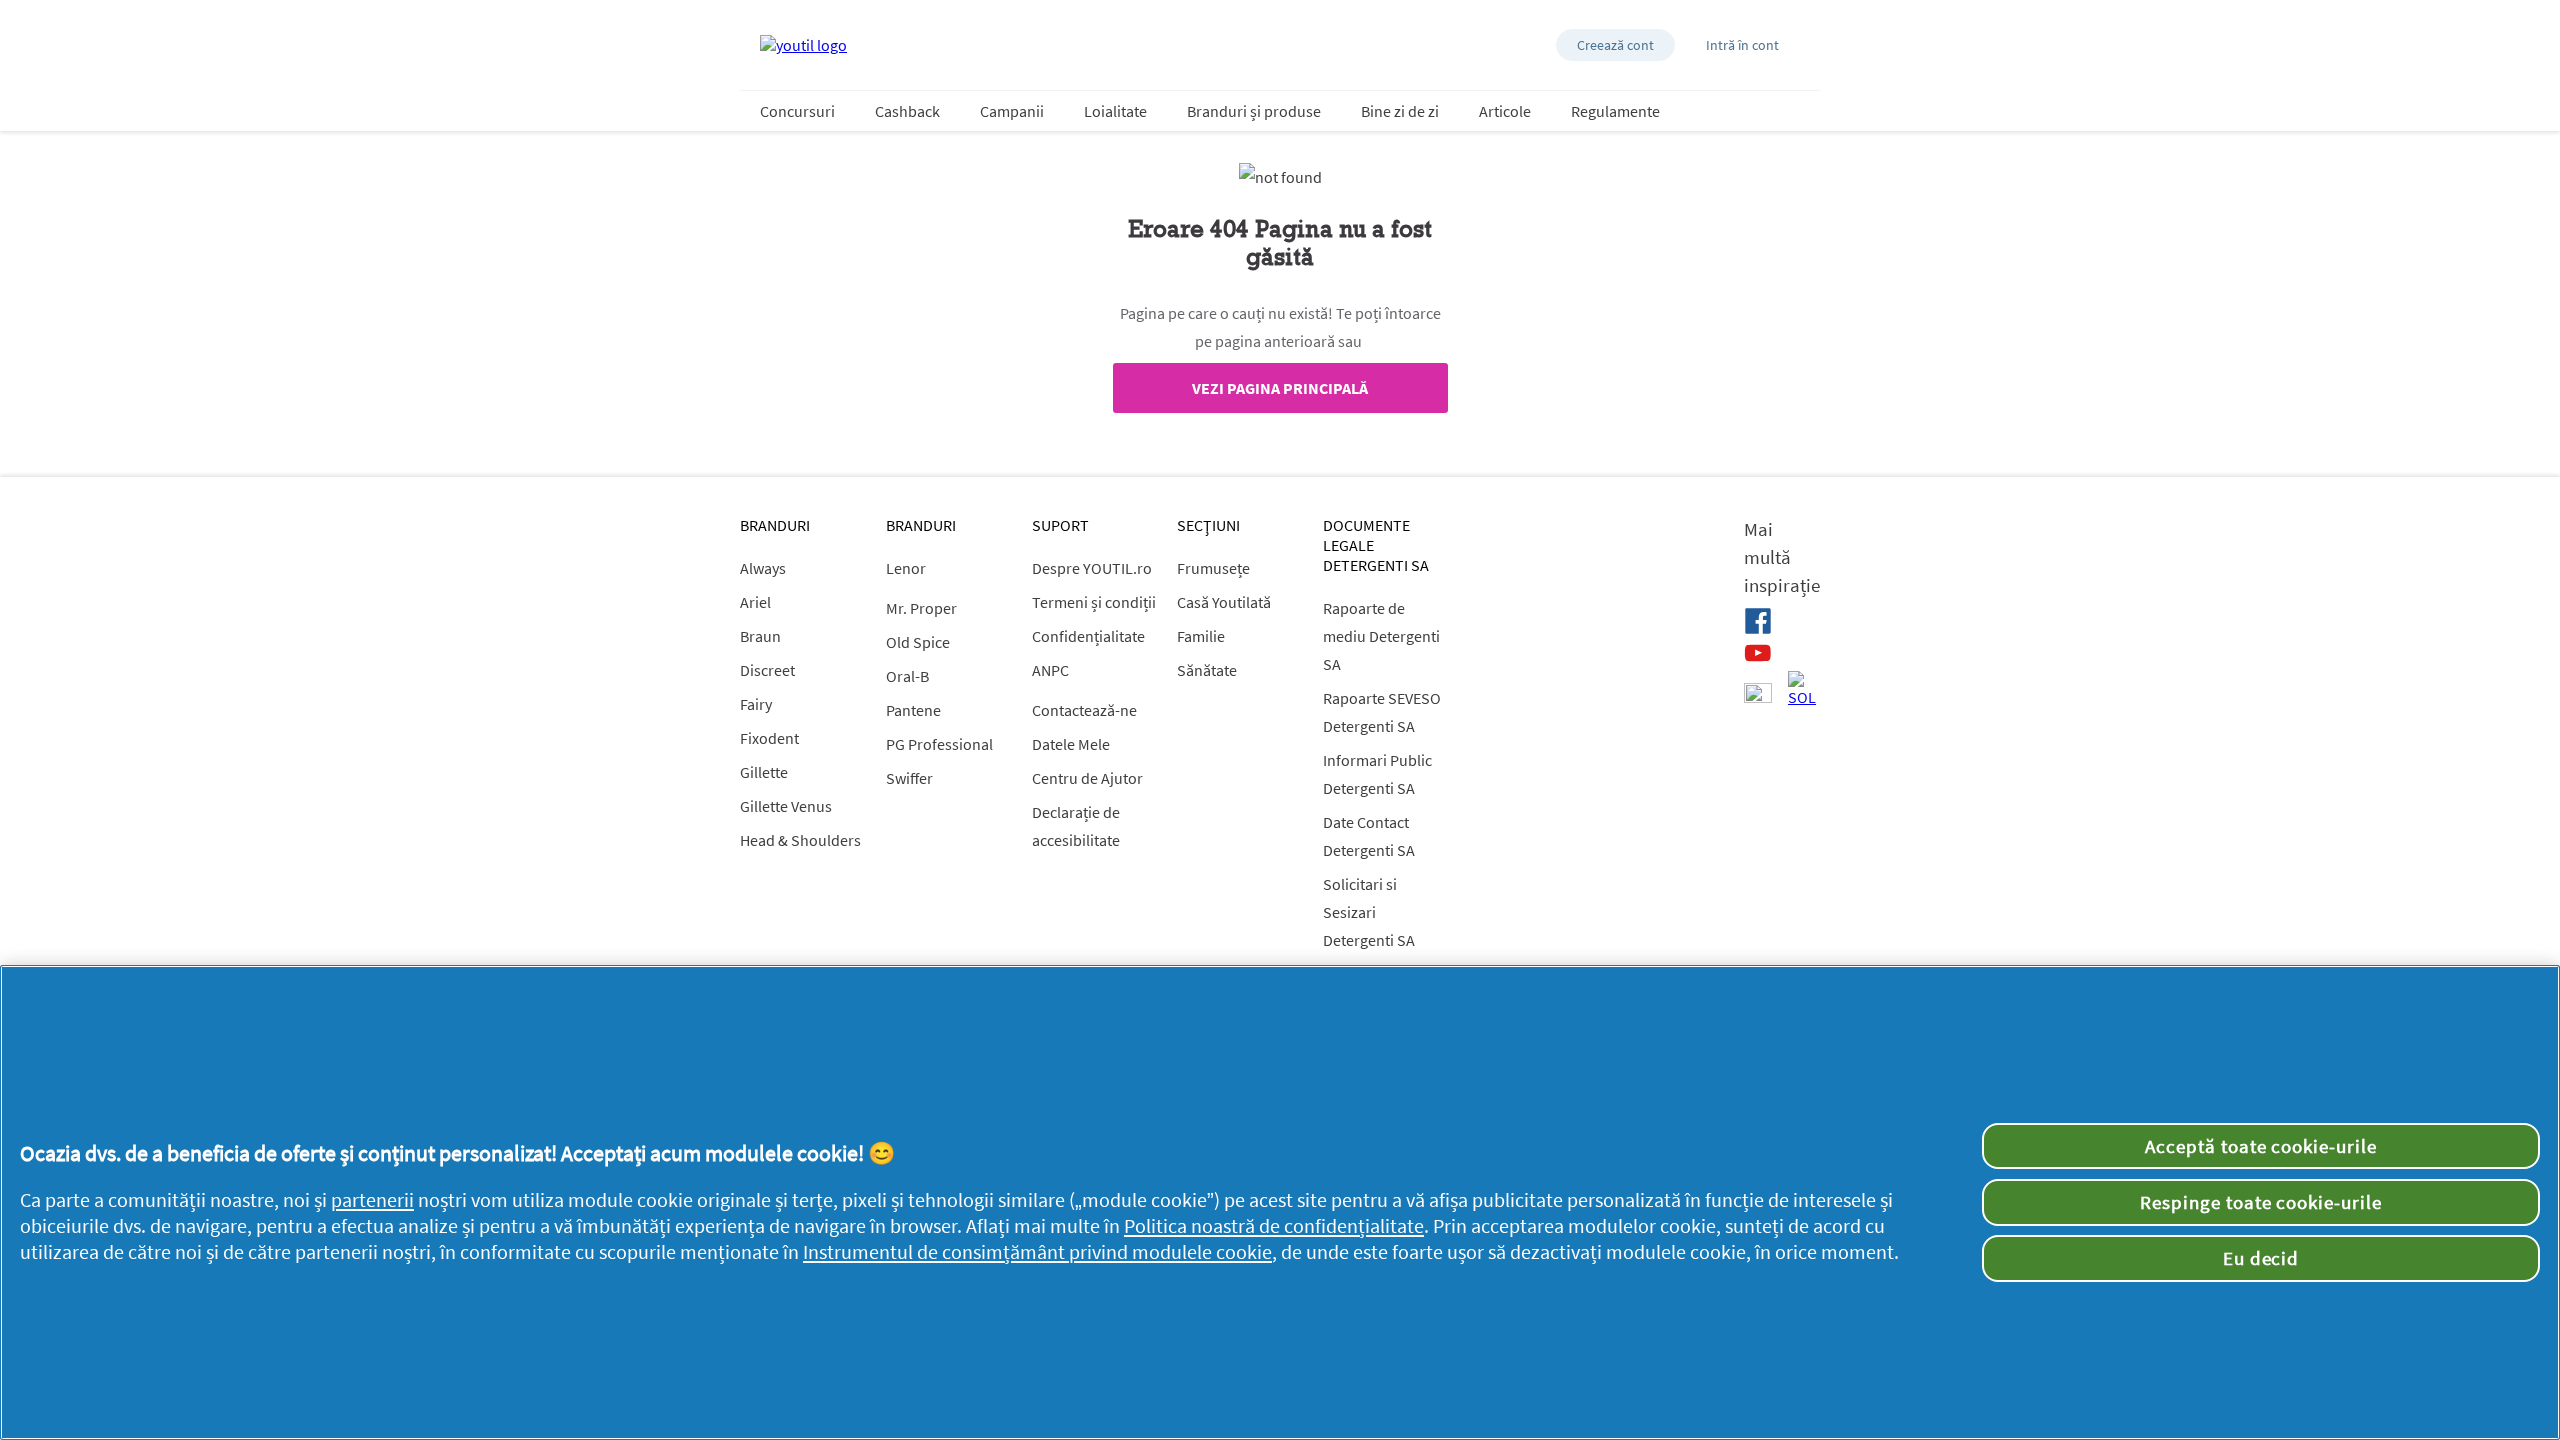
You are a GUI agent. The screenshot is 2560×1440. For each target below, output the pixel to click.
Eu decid (2261, 1258)
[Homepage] (803, 45)
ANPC (1050, 670)
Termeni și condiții (1094, 602)
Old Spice (918, 642)
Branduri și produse (1254, 111)
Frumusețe (1213, 568)
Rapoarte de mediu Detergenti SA (1381, 636)
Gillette (764, 772)
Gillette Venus (786, 806)
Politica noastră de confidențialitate (1274, 1226)
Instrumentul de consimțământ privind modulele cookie (1037, 1252)
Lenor (906, 568)
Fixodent (769, 738)
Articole (1505, 111)
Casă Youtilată (1224, 602)
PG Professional (939, 744)
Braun (760, 636)
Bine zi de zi (1400, 111)
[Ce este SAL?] (1758, 695)
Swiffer (909, 778)
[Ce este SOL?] (1802, 689)
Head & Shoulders (800, 840)
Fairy (756, 704)
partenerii (372, 1200)
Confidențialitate (1088, 636)
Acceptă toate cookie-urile (2261, 1146)
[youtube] (1758, 653)
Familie (1201, 636)
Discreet (767, 670)
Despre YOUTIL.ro (1092, 568)
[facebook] (1758, 621)
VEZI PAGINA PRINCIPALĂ (1280, 388)
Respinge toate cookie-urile (2261, 1202)
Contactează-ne (1084, 710)
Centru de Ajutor (1087, 778)
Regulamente (1615, 111)
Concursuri (797, 111)
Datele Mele (1071, 744)
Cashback (907, 111)
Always (763, 568)
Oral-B (907, 676)
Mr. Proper (921, 608)
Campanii (1012, 111)
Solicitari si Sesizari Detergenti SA (1369, 912)
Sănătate (1207, 670)
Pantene (913, 710)
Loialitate (1115, 111)
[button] (1615, 45)
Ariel (755, 602)
